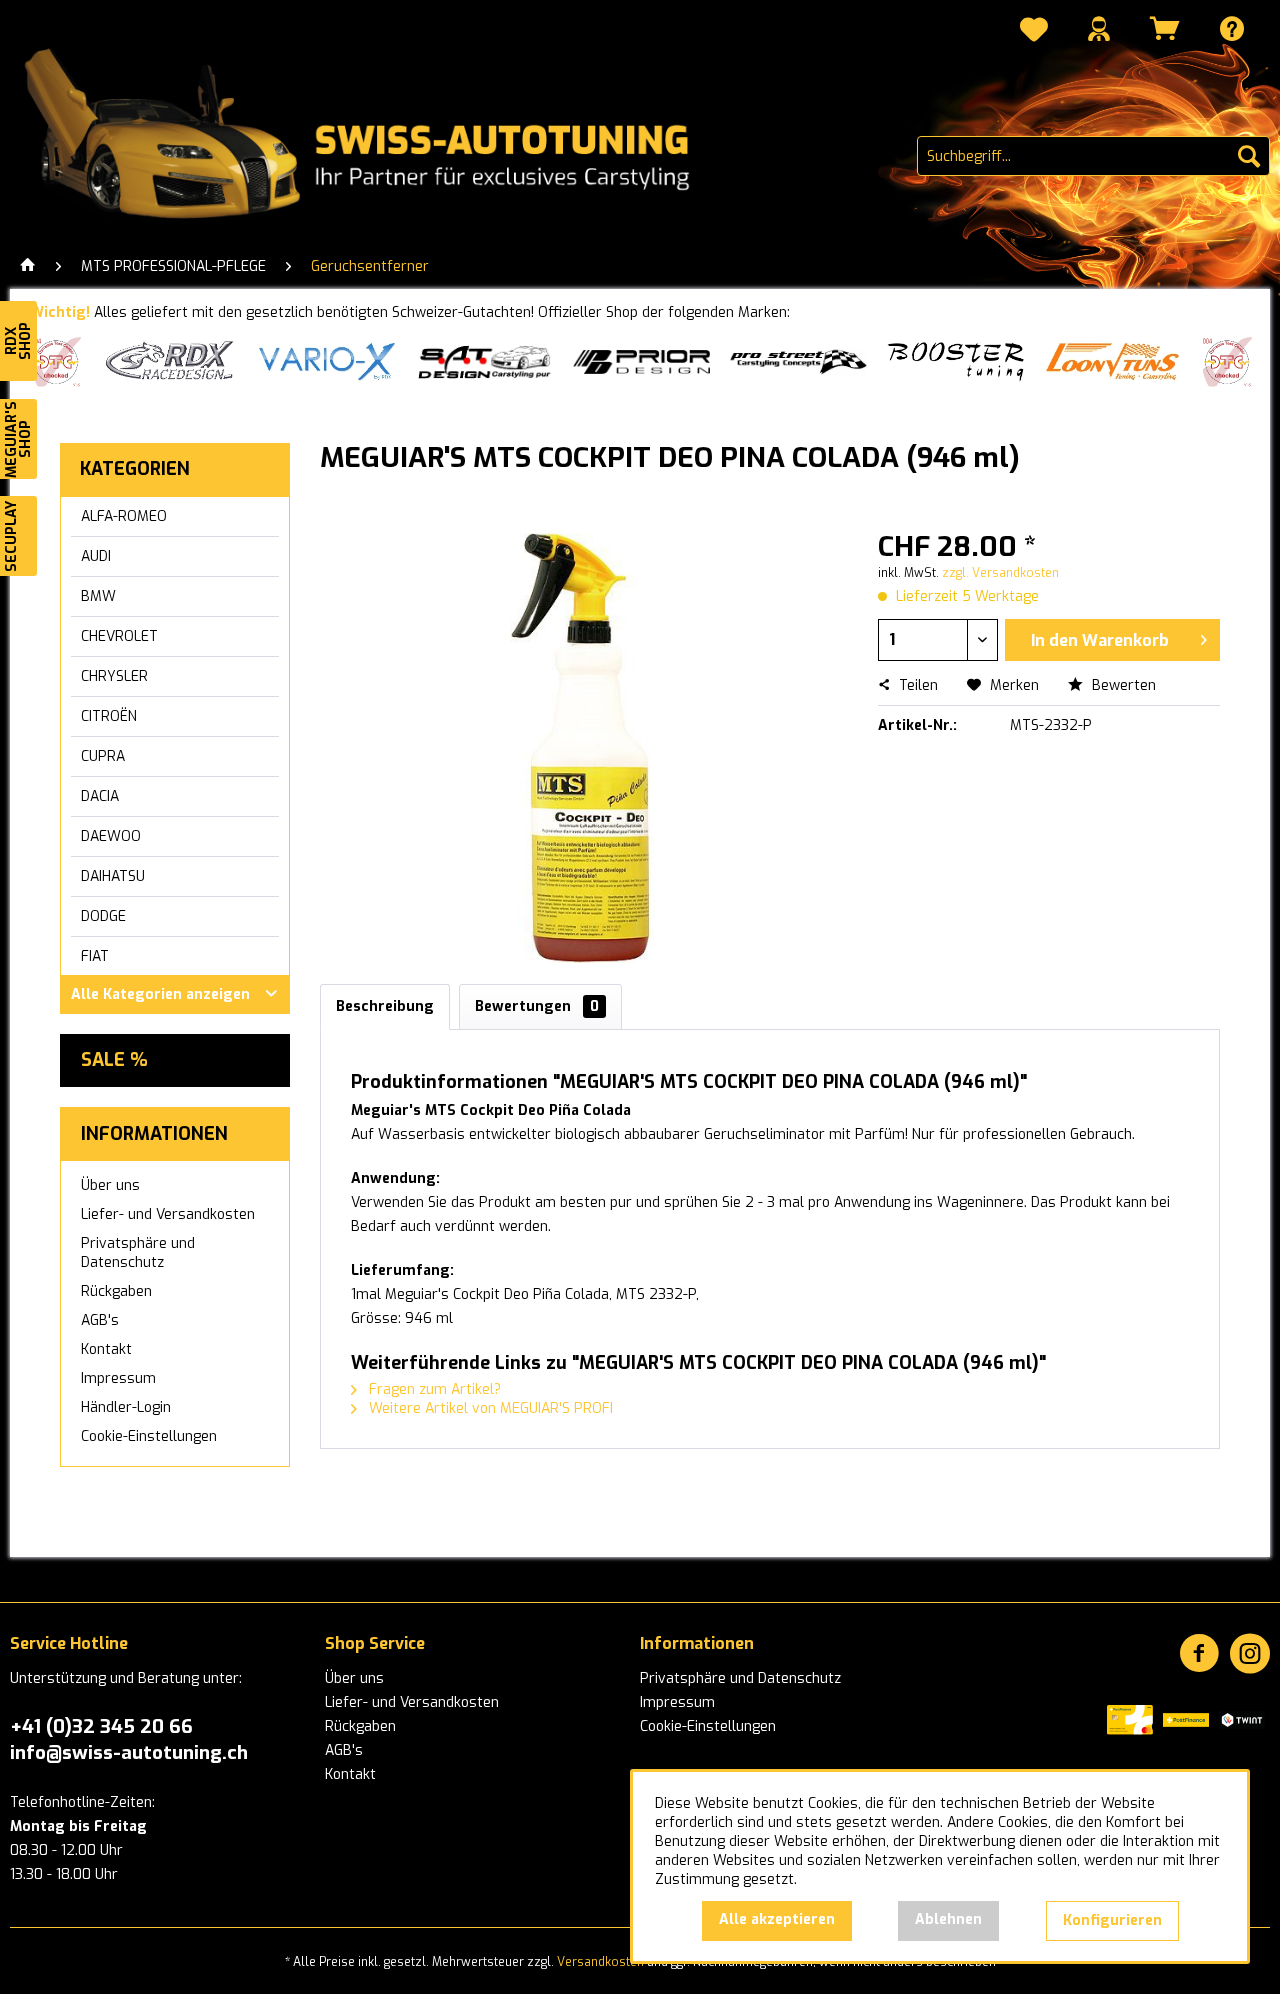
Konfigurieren (1112, 1920)
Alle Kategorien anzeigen (160, 994)
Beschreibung (385, 1006)
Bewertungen (537, 1006)
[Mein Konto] (1099, 28)
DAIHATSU (113, 876)
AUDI (96, 556)
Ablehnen (948, 1919)
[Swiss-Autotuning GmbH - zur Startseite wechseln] (383, 135)
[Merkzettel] (1034, 32)
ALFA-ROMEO (124, 516)
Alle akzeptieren (777, 1919)
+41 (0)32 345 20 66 (101, 1726)
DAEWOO (111, 836)
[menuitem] (1034, 32)
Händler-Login (126, 1407)
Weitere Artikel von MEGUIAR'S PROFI (489, 1408)
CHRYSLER (114, 676)
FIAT (95, 956)
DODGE (103, 916)
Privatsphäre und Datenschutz (138, 1253)
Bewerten (1122, 685)
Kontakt (106, 1349)
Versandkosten (600, 1962)
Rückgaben (116, 1291)
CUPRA (103, 756)
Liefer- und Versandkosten (168, 1214)
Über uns (110, 1185)
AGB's (100, 1320)
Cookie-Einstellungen (149, 1436)
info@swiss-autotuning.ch (129, 1752)
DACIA (100, 796)
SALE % (114, 1060)
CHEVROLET (119, 636)
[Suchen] (1249, 156)
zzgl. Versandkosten (1000, 573)
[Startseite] (28, 267)
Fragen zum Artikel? (433, 1389)
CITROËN (109, 716)
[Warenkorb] (1165, 28)
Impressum (118, 1378)
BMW (98, 596)
